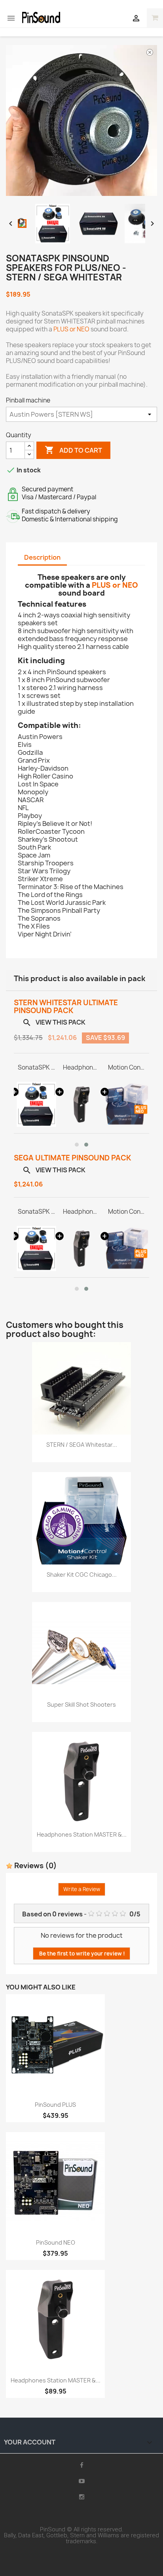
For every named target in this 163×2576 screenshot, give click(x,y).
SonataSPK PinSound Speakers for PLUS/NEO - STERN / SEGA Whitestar (36, 1068)
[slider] (81, 190)
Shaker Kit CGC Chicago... (82, 1575)
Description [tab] (42, 557)
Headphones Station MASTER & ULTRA (81, 1068)
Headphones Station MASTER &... (82, 1834)
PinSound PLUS (55, 2105)
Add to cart (73, 450)
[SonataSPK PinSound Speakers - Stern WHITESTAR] (36, 1104)
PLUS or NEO (71, 329)
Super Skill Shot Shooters (81, 1704)
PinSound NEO (56, 2242)
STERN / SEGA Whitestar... (82, 1445)
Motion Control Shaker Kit (127, 1068)
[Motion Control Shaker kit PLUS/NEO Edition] (127, 1104)
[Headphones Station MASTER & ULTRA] (81, 1104)
